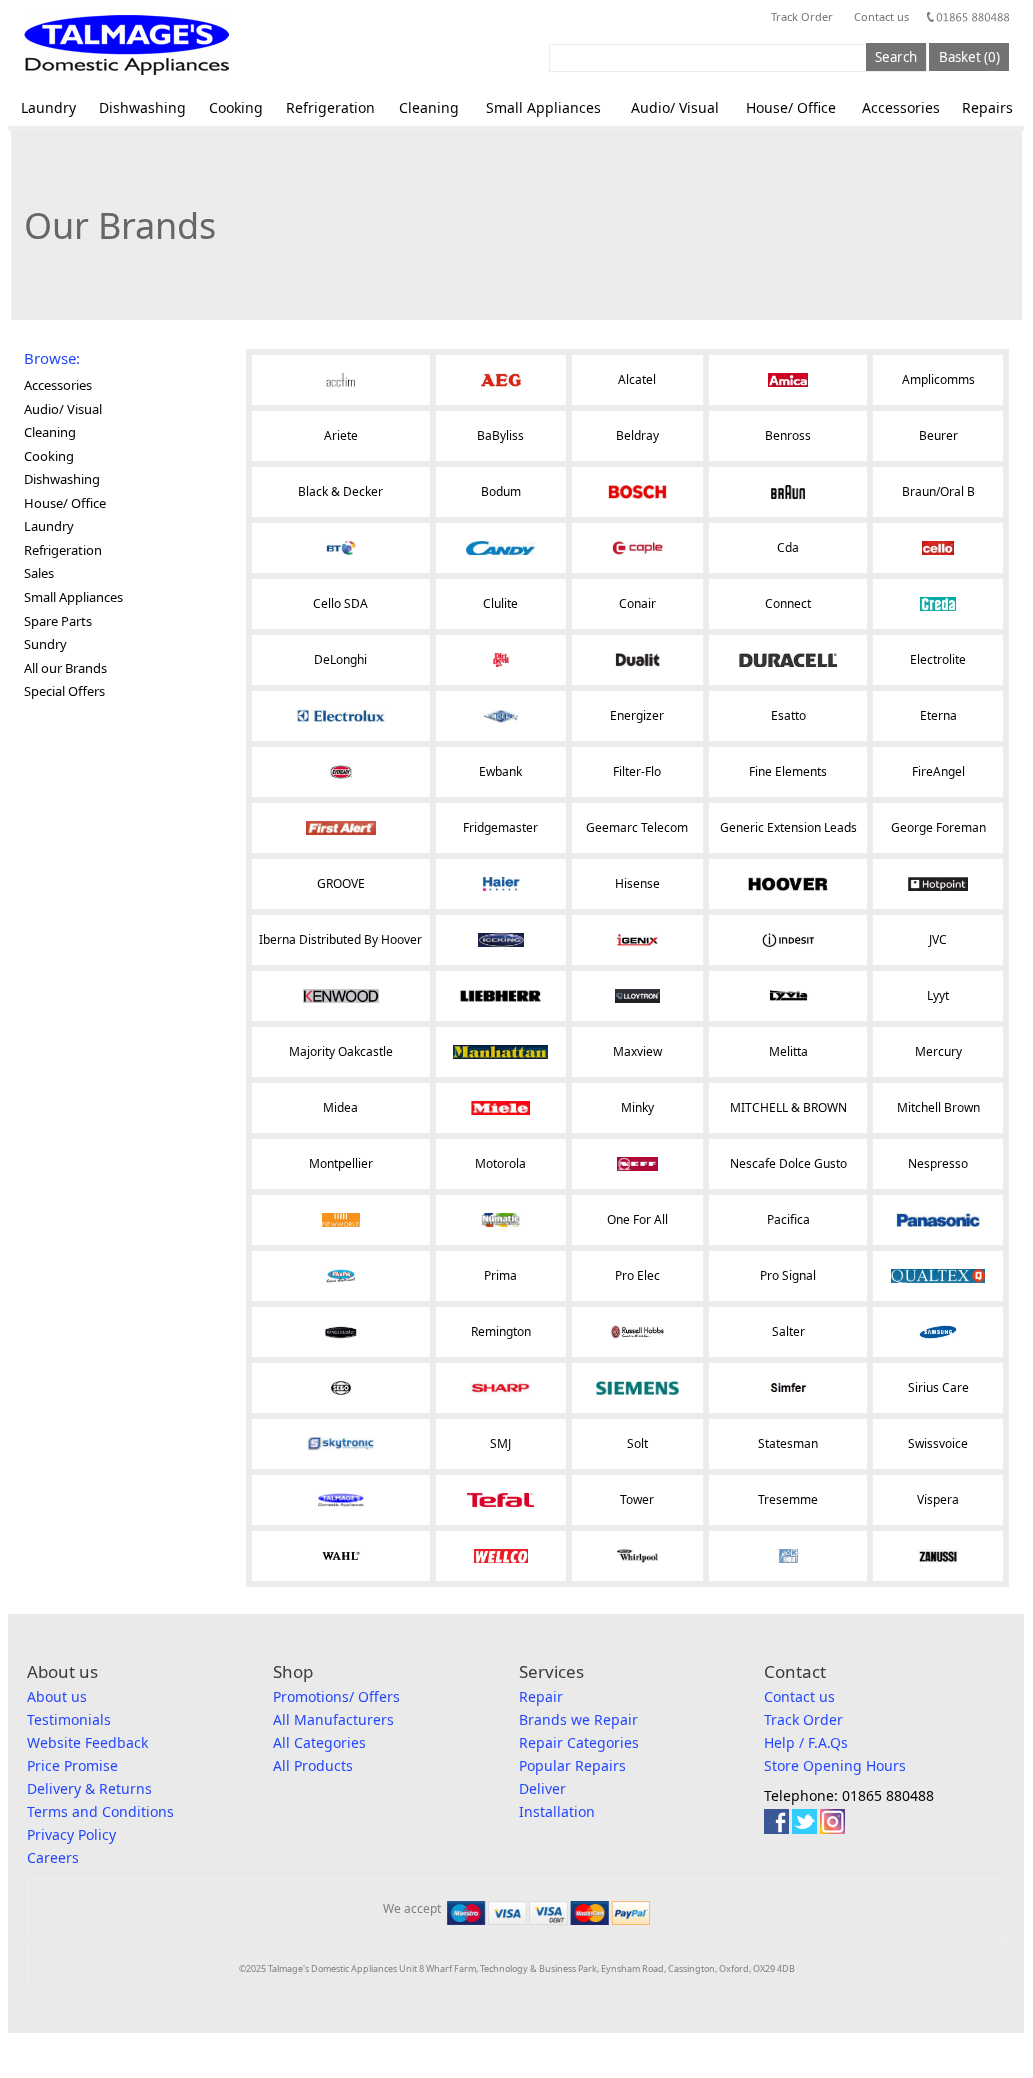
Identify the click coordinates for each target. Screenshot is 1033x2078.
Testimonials (69, 1719)
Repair (541, 1696)
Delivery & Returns (89, 1788)
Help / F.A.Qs (806, 1742)
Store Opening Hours (835, 1765)
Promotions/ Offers (336, 1696)
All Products (313, 1765)
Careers (53, 1857)
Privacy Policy (71, 1834)
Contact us (881, 16)
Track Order (802, 16)
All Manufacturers (333, 1719)
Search (896, 57)
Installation (557, 1811)
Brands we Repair (578, 1719)
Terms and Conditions (100, 1811)
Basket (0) (969, 57)
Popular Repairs (572, 1765)
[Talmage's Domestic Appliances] (126, 45)
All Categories (319, 1742)
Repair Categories (579, 1742)
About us (57, 1696)
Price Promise (72, 1765)
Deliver (542, 1788)
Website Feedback (87, 1742)
